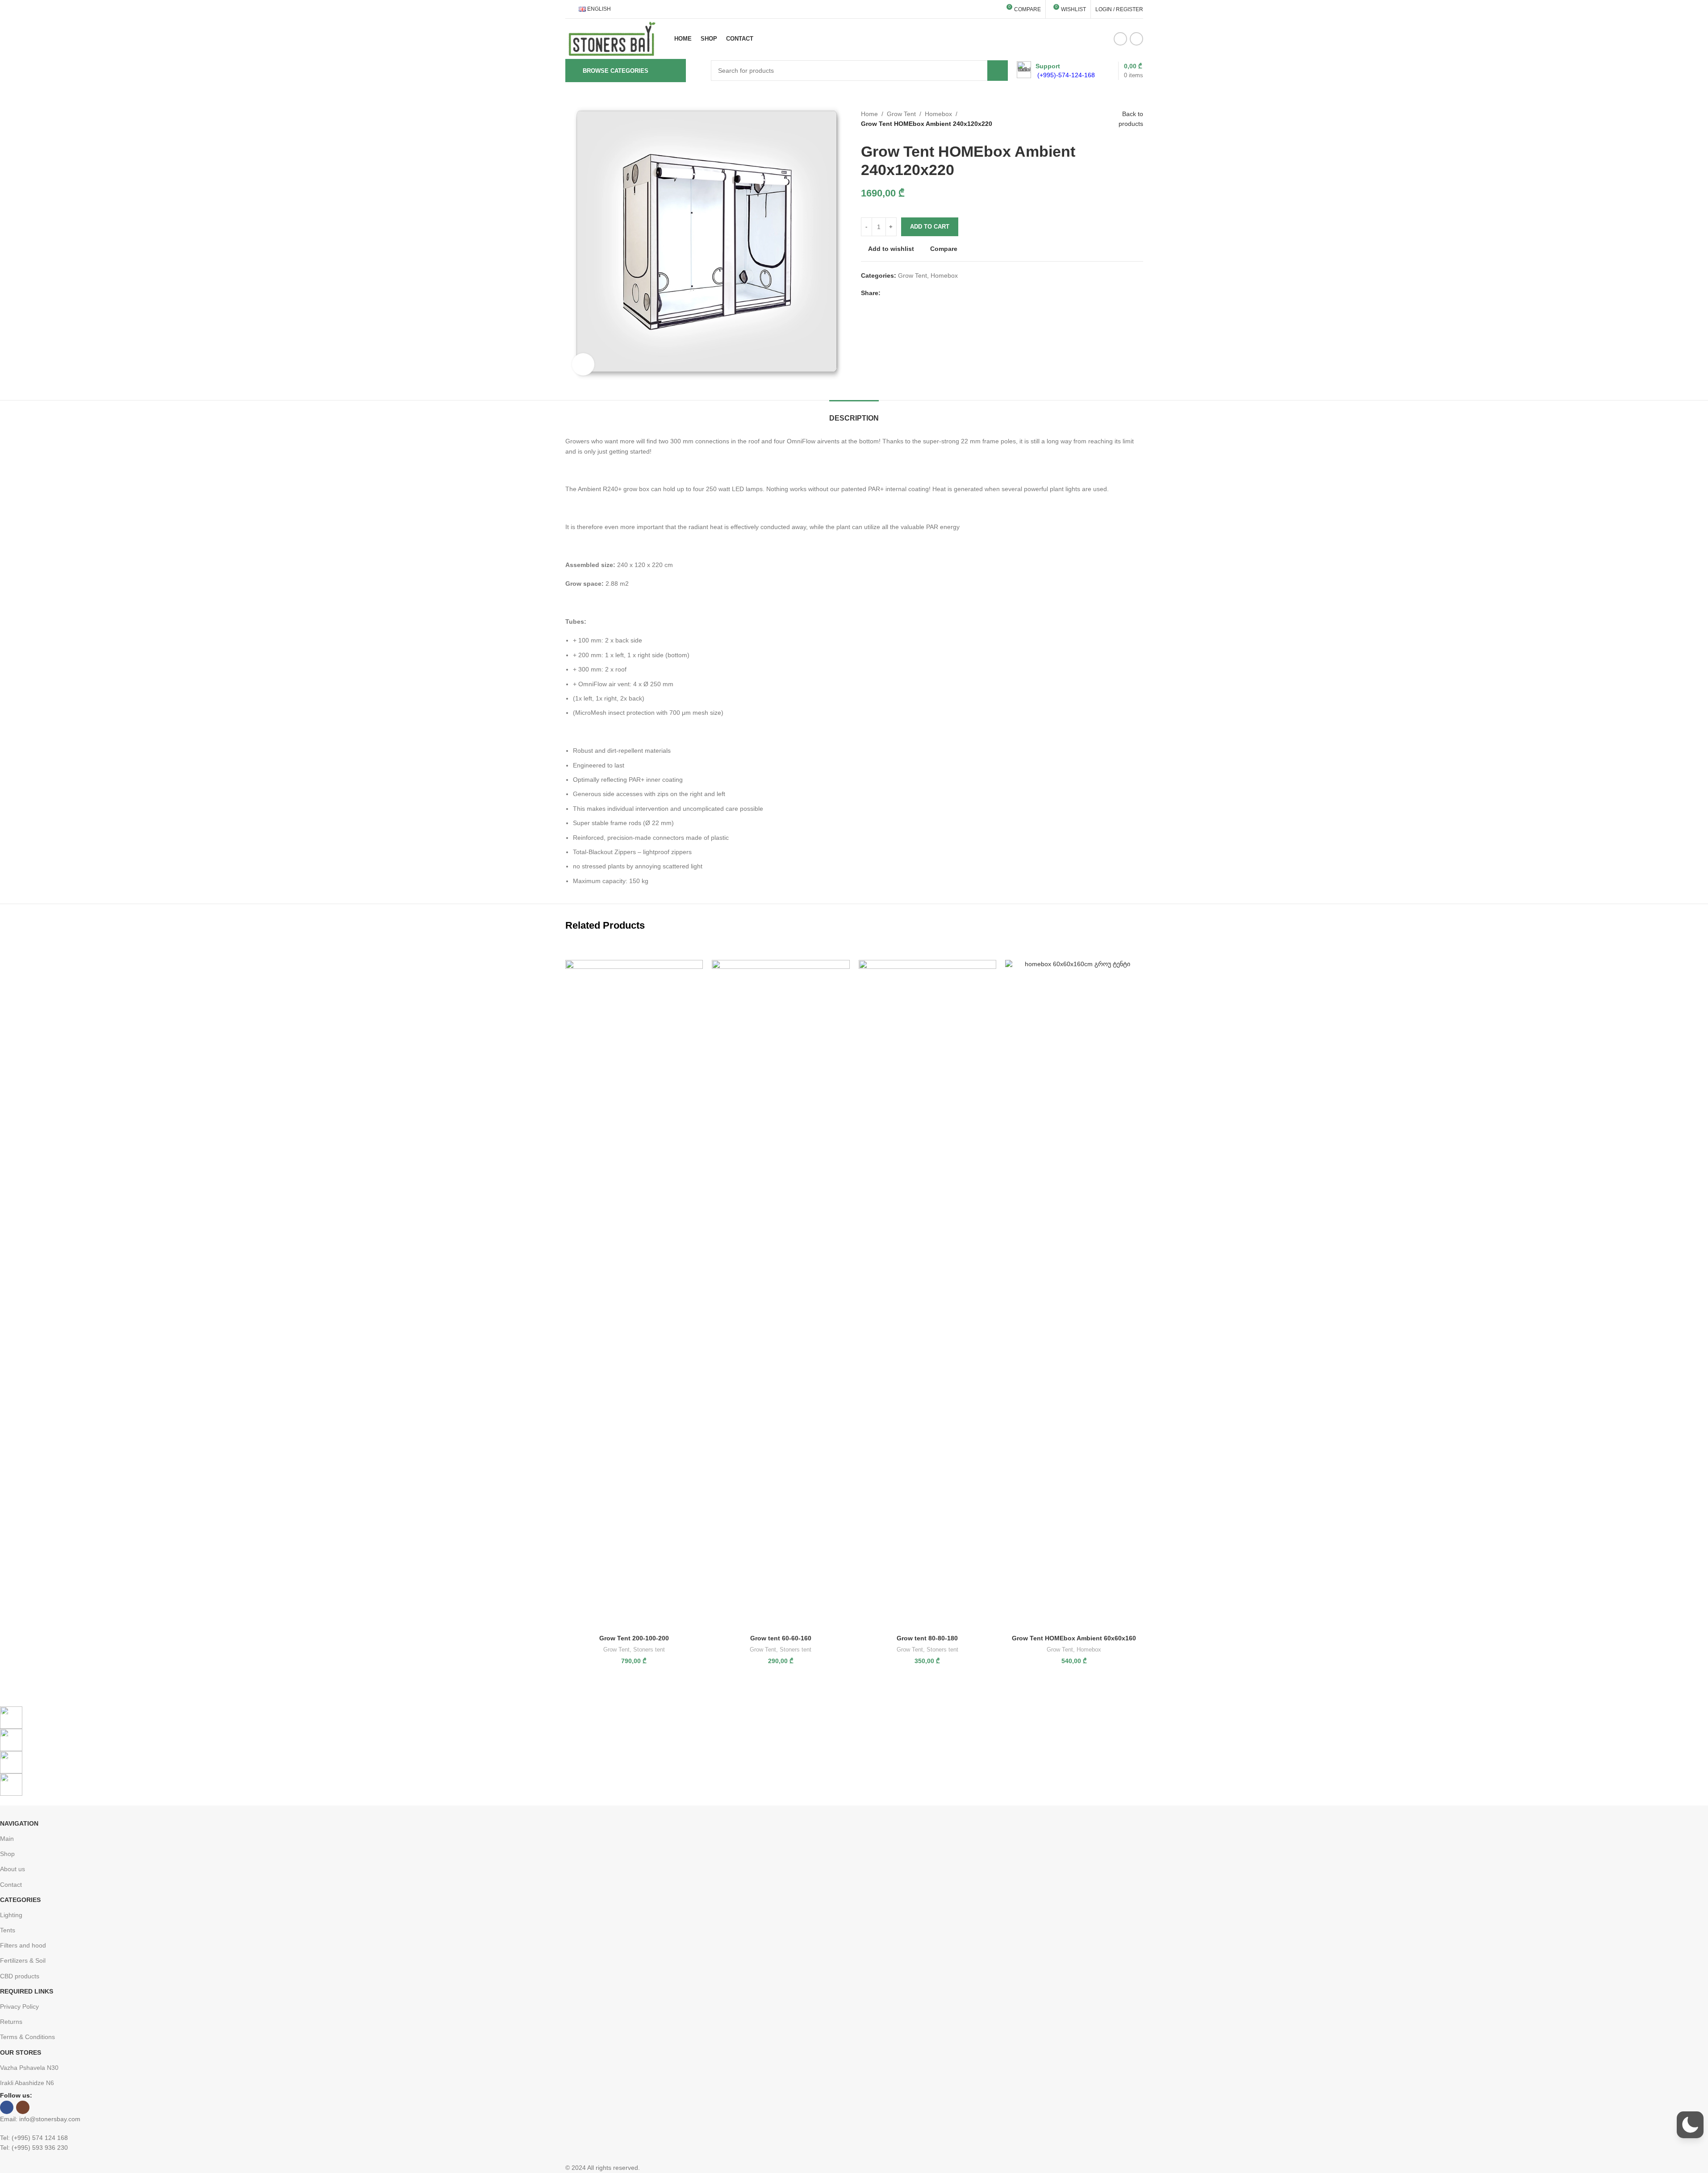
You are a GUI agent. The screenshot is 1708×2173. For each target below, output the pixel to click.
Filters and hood (23, 1945)
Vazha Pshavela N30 (29, 2068)
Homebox (938, 114)
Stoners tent (649, 1650)
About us (13, 1869)
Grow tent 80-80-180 (927, 1638)
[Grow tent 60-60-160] (781, 1294)
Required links (27, 1991)
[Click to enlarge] (583, 364)
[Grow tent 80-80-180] (928, 1294)
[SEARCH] (998, 71)
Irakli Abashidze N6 (27, 2083)
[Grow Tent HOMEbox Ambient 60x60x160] (1074, 1294)
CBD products (20, 1976)
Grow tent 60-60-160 (781, 1638)
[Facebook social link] (1120, 39)
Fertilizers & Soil (23, 1960)
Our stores (21, 2052)
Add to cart (930, 227)
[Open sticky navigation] (698, 71)
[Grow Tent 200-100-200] (634, 1294)
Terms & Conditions (27, 2037)
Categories (20, 1900)
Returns (11, 2022)
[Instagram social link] (1136, 39)
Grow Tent (901, 114)
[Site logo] (612, 38)
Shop (7, 1854)
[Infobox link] (1056, 71)
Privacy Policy (19, 2006)
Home (869, 114)
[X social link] (897, 293)
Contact (11, 1885)
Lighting (11, 1915)
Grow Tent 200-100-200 (634, 1638)
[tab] (854, 414)
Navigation (19, 1823)
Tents (8, 1930)
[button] (1690, 2125)
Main (7, 1839)
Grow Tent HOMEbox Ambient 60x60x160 (1074, 1638)
